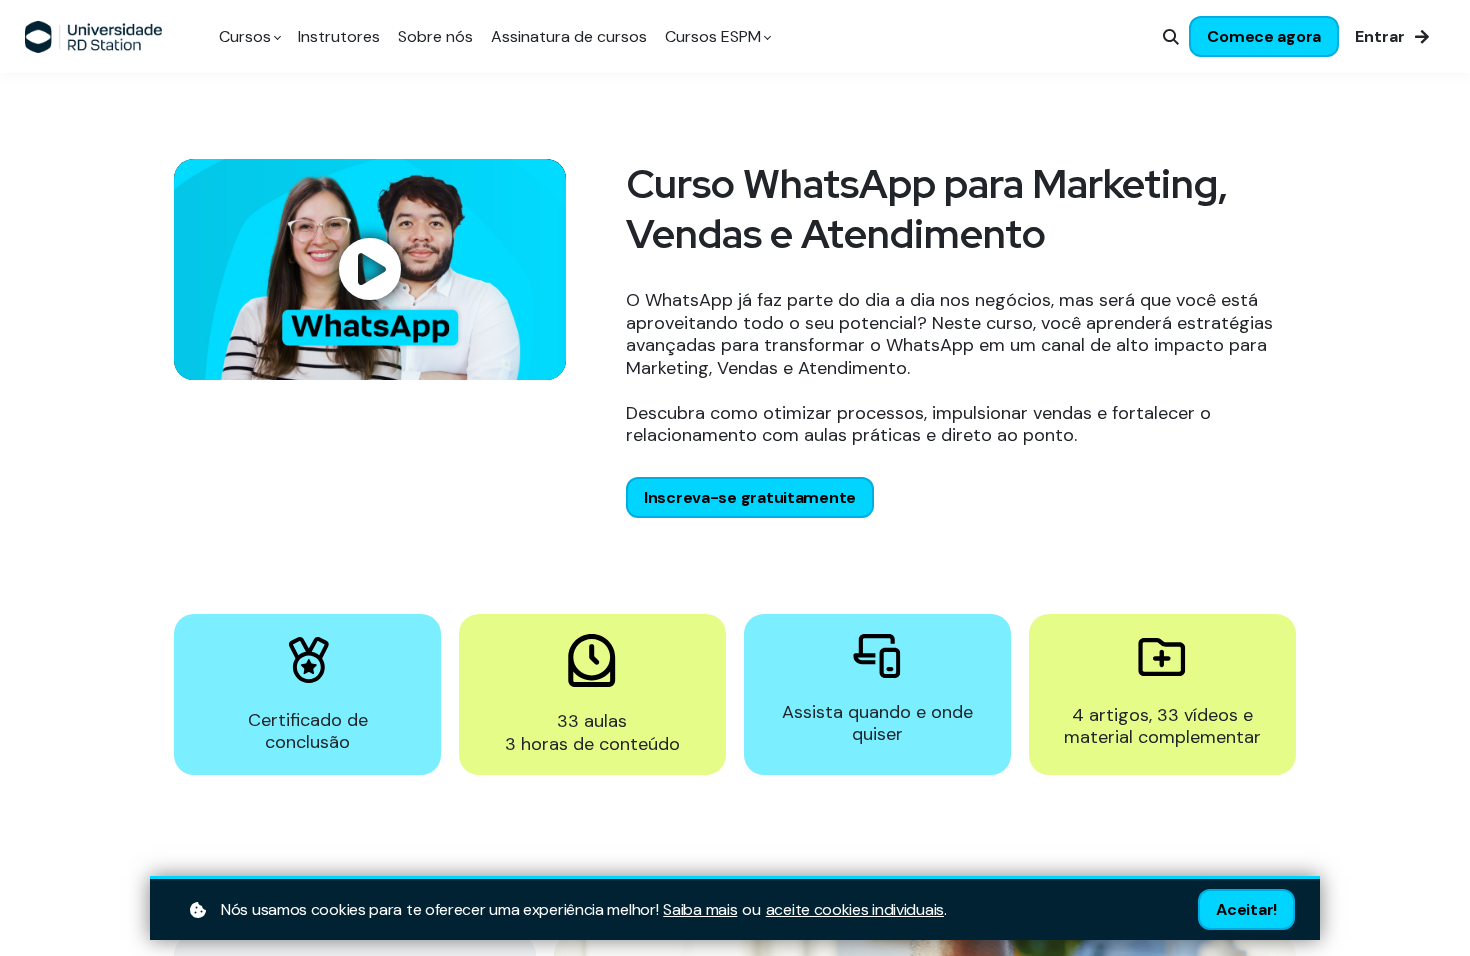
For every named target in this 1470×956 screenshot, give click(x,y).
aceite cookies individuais (855, 910)
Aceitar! (1246, 909)
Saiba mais (700, 910)
